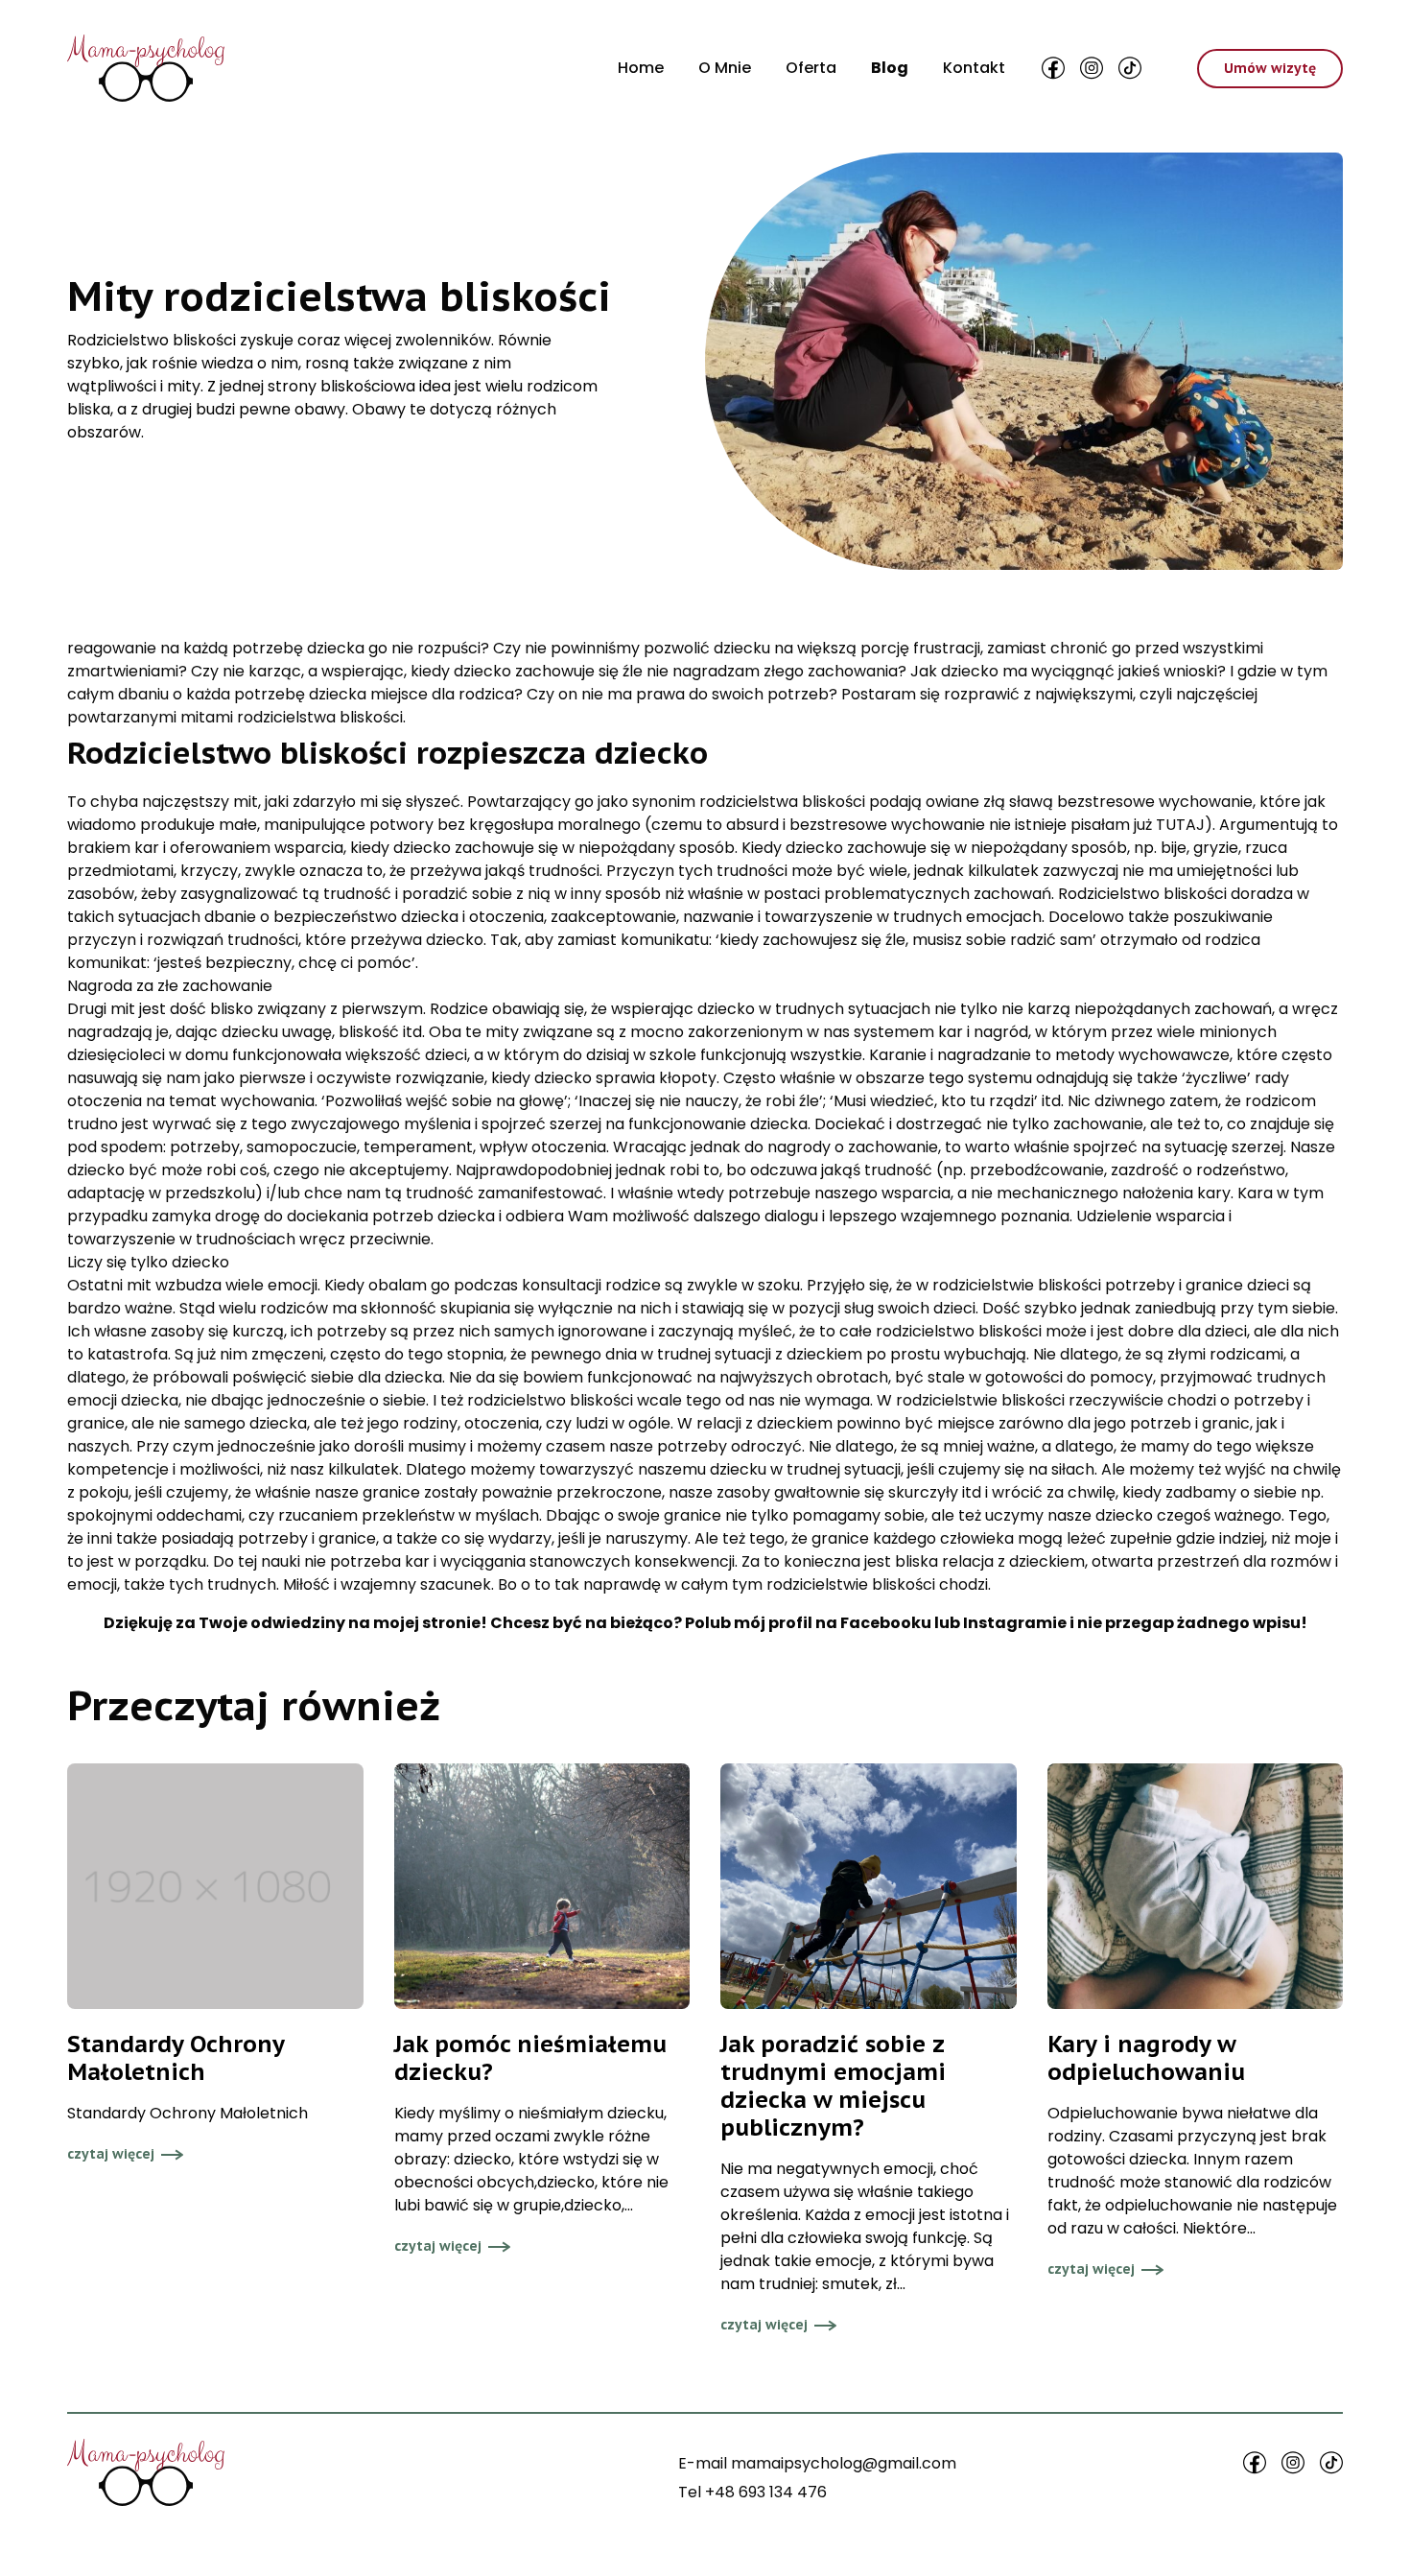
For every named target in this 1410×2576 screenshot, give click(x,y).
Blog (890, 68)
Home (641, 68)
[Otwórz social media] (1053, 68)
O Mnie (725, 68)
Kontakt (974, 68)
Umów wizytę (1270, 68)
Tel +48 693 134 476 (752, 2492)
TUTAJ (1180, 825)
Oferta (811, 68)
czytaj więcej (111, 2154)
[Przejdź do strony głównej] (146, 68)
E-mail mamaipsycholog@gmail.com (817, 2463)
